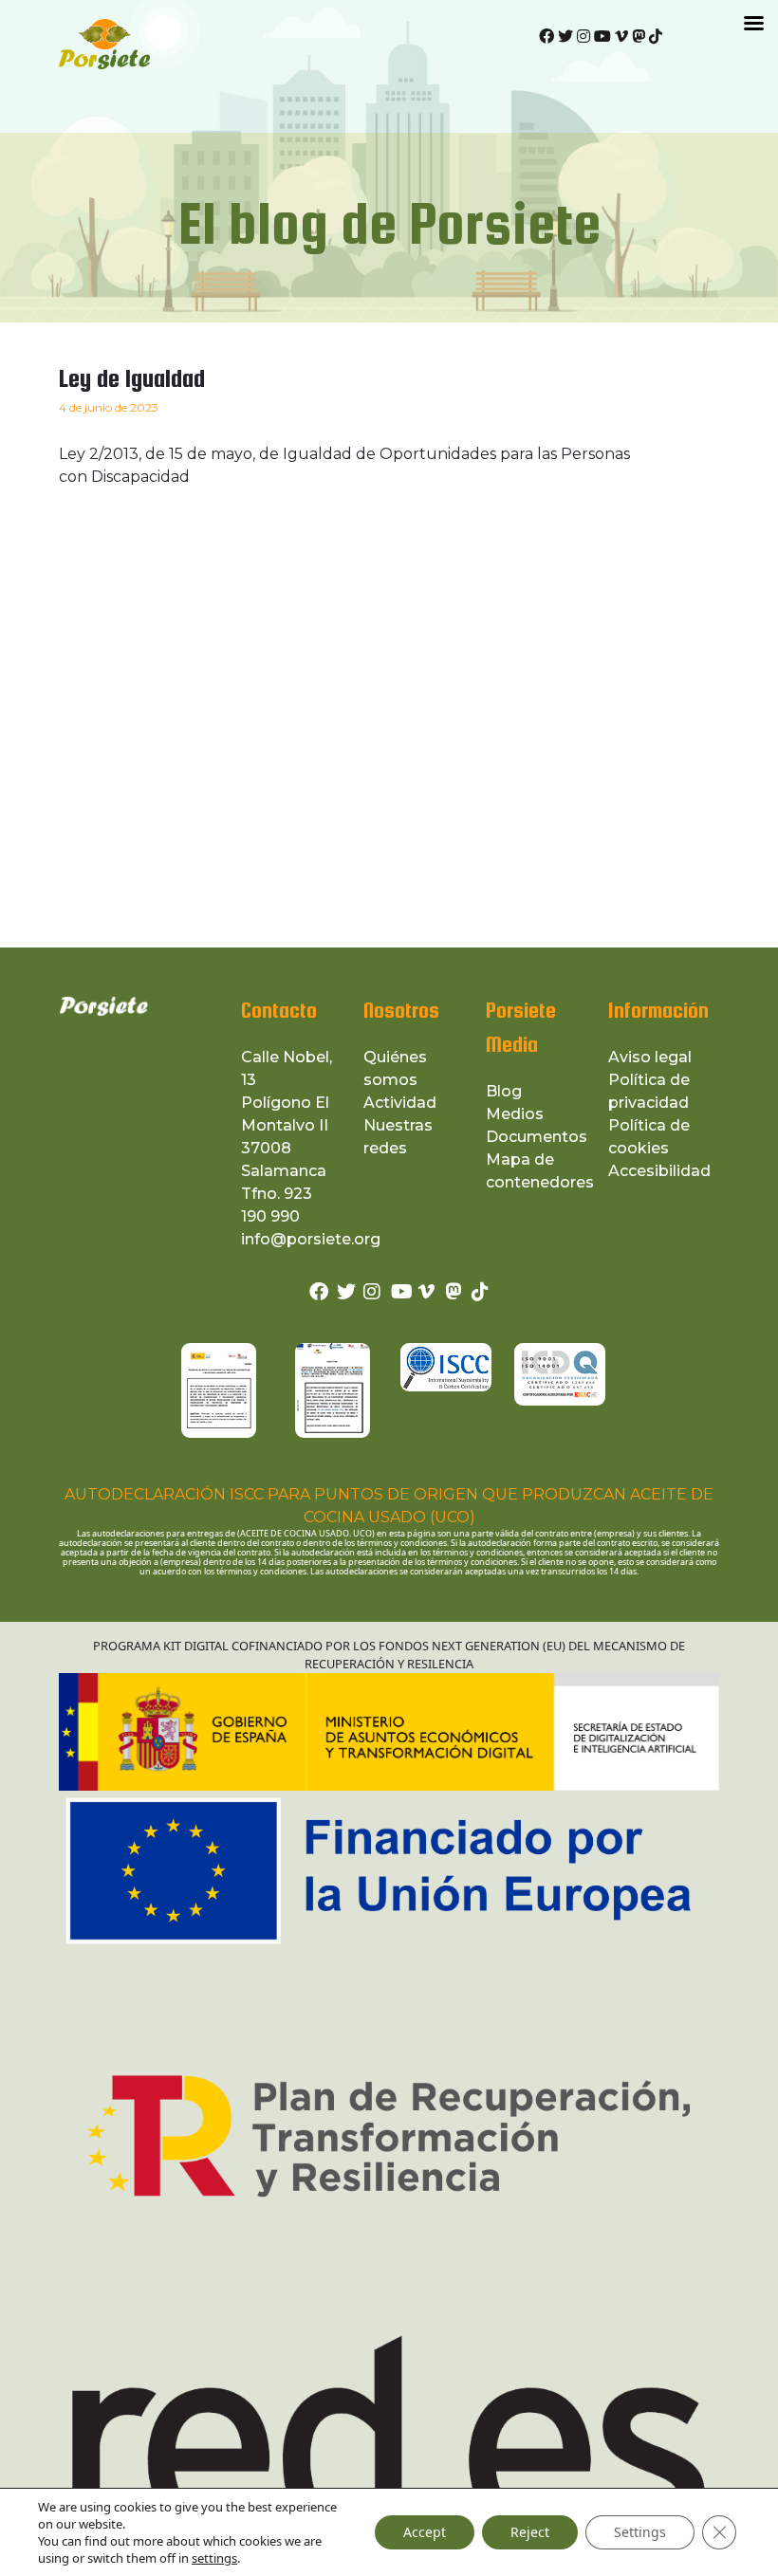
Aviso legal (650, 1057)
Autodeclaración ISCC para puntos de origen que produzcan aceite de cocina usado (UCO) (389, 1506)
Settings (640, 2532)
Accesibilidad (659, 1171)
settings (214, 2558)
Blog (504, 1091)
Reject (530, 2532)
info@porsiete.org (311, 1239)
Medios (515, 1114)
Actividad (400, 1103)
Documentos (537, 1137)
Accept (425, 2532)
